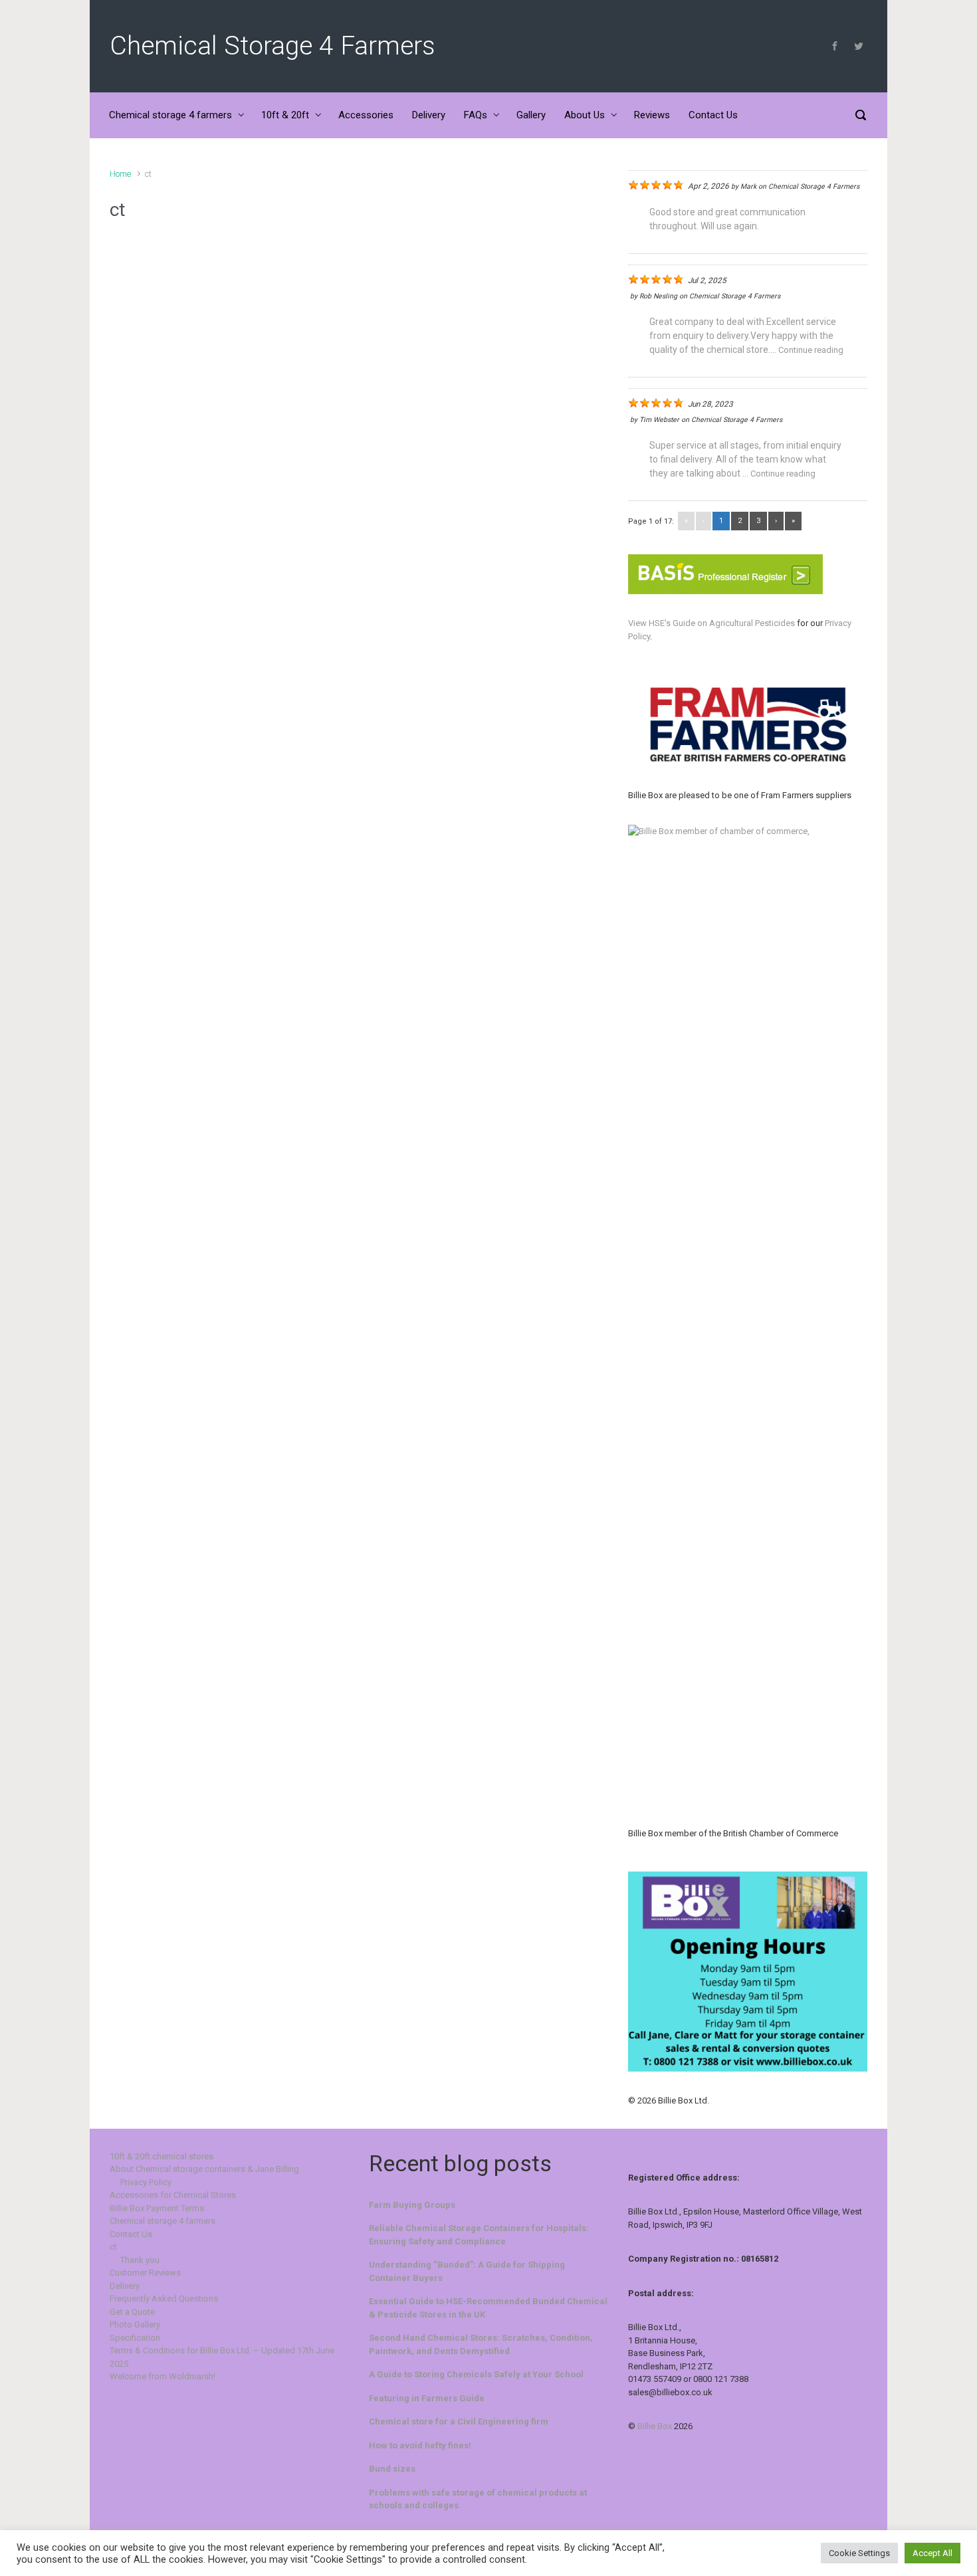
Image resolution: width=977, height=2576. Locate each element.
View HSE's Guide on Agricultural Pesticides (711, 623)
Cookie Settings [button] (859, 2553)
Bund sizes (392, 2469)
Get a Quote (132, 2312)
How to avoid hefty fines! (420, 2445)
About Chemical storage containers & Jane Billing (204, 2169)
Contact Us (131, 2234)
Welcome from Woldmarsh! (163, 2376)
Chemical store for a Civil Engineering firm (459, 2421)
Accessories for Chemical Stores (173, 2195)
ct (113, 2247)
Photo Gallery (135, 2324)
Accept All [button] (932, 2553)
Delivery (125, 2286)
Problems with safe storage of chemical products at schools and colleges (478, 2499)
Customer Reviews (145, 2273)
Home (120, 174)
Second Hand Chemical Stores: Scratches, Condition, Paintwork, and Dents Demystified (481, 2344)
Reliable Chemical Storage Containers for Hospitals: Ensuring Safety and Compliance (479, 2235)
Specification (135, 2338)
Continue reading (811, 350)
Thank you (140, 2260)
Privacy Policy (146, 2182)
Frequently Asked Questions (164, 2299)
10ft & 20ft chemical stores (162, 2156)
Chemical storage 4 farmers (163, 2221)
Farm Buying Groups (412, 2205)
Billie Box (655, 2426)
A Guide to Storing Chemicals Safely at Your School (476, 2374)
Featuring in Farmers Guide (427, 2398)
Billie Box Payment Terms (157, 2208)
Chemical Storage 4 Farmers (272, 46)
